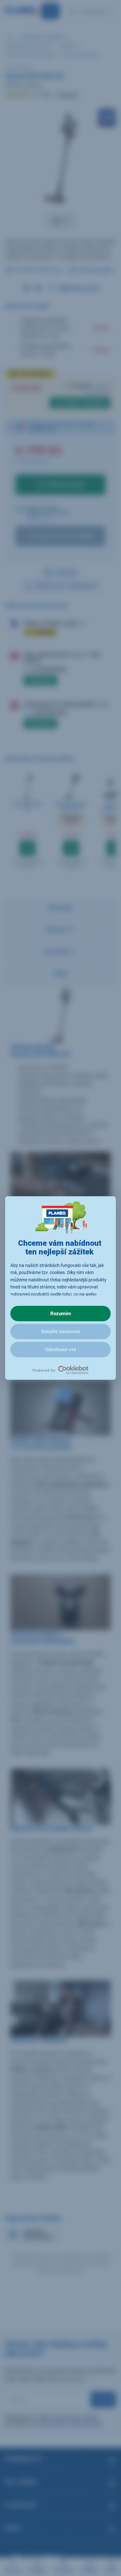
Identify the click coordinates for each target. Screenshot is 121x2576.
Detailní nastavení (61, 1332)
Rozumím (61, 1314)
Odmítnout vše (60, 1350)
